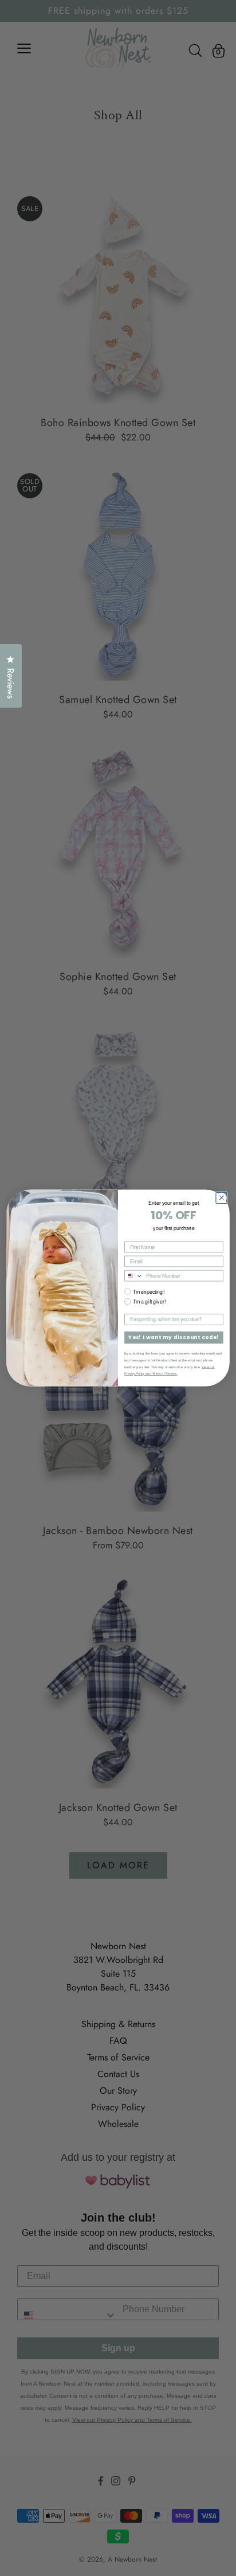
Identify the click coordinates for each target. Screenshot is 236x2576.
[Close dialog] (221, 1198)
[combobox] (134, 1275)
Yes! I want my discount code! (174, 1338)
